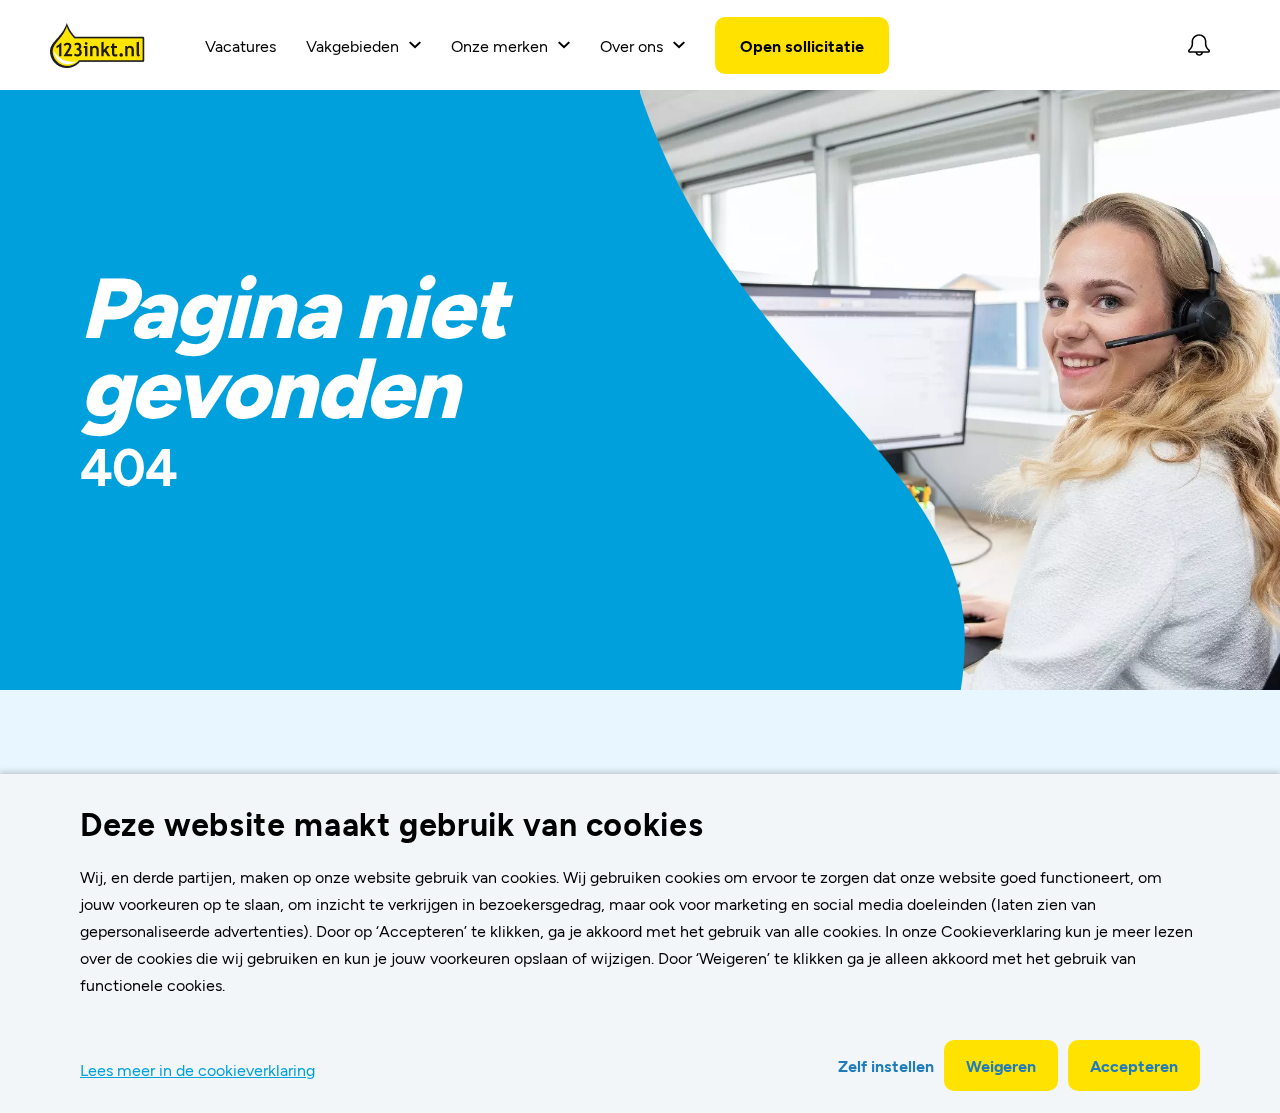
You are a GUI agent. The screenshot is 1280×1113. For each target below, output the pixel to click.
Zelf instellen (886, 1065)
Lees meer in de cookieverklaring (197, 1069)
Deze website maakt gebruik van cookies (391, 823)
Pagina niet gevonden (292, 349)
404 (128, 465)
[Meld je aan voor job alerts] (1199, 45)
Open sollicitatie (802, 45)
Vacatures (240, 45)
